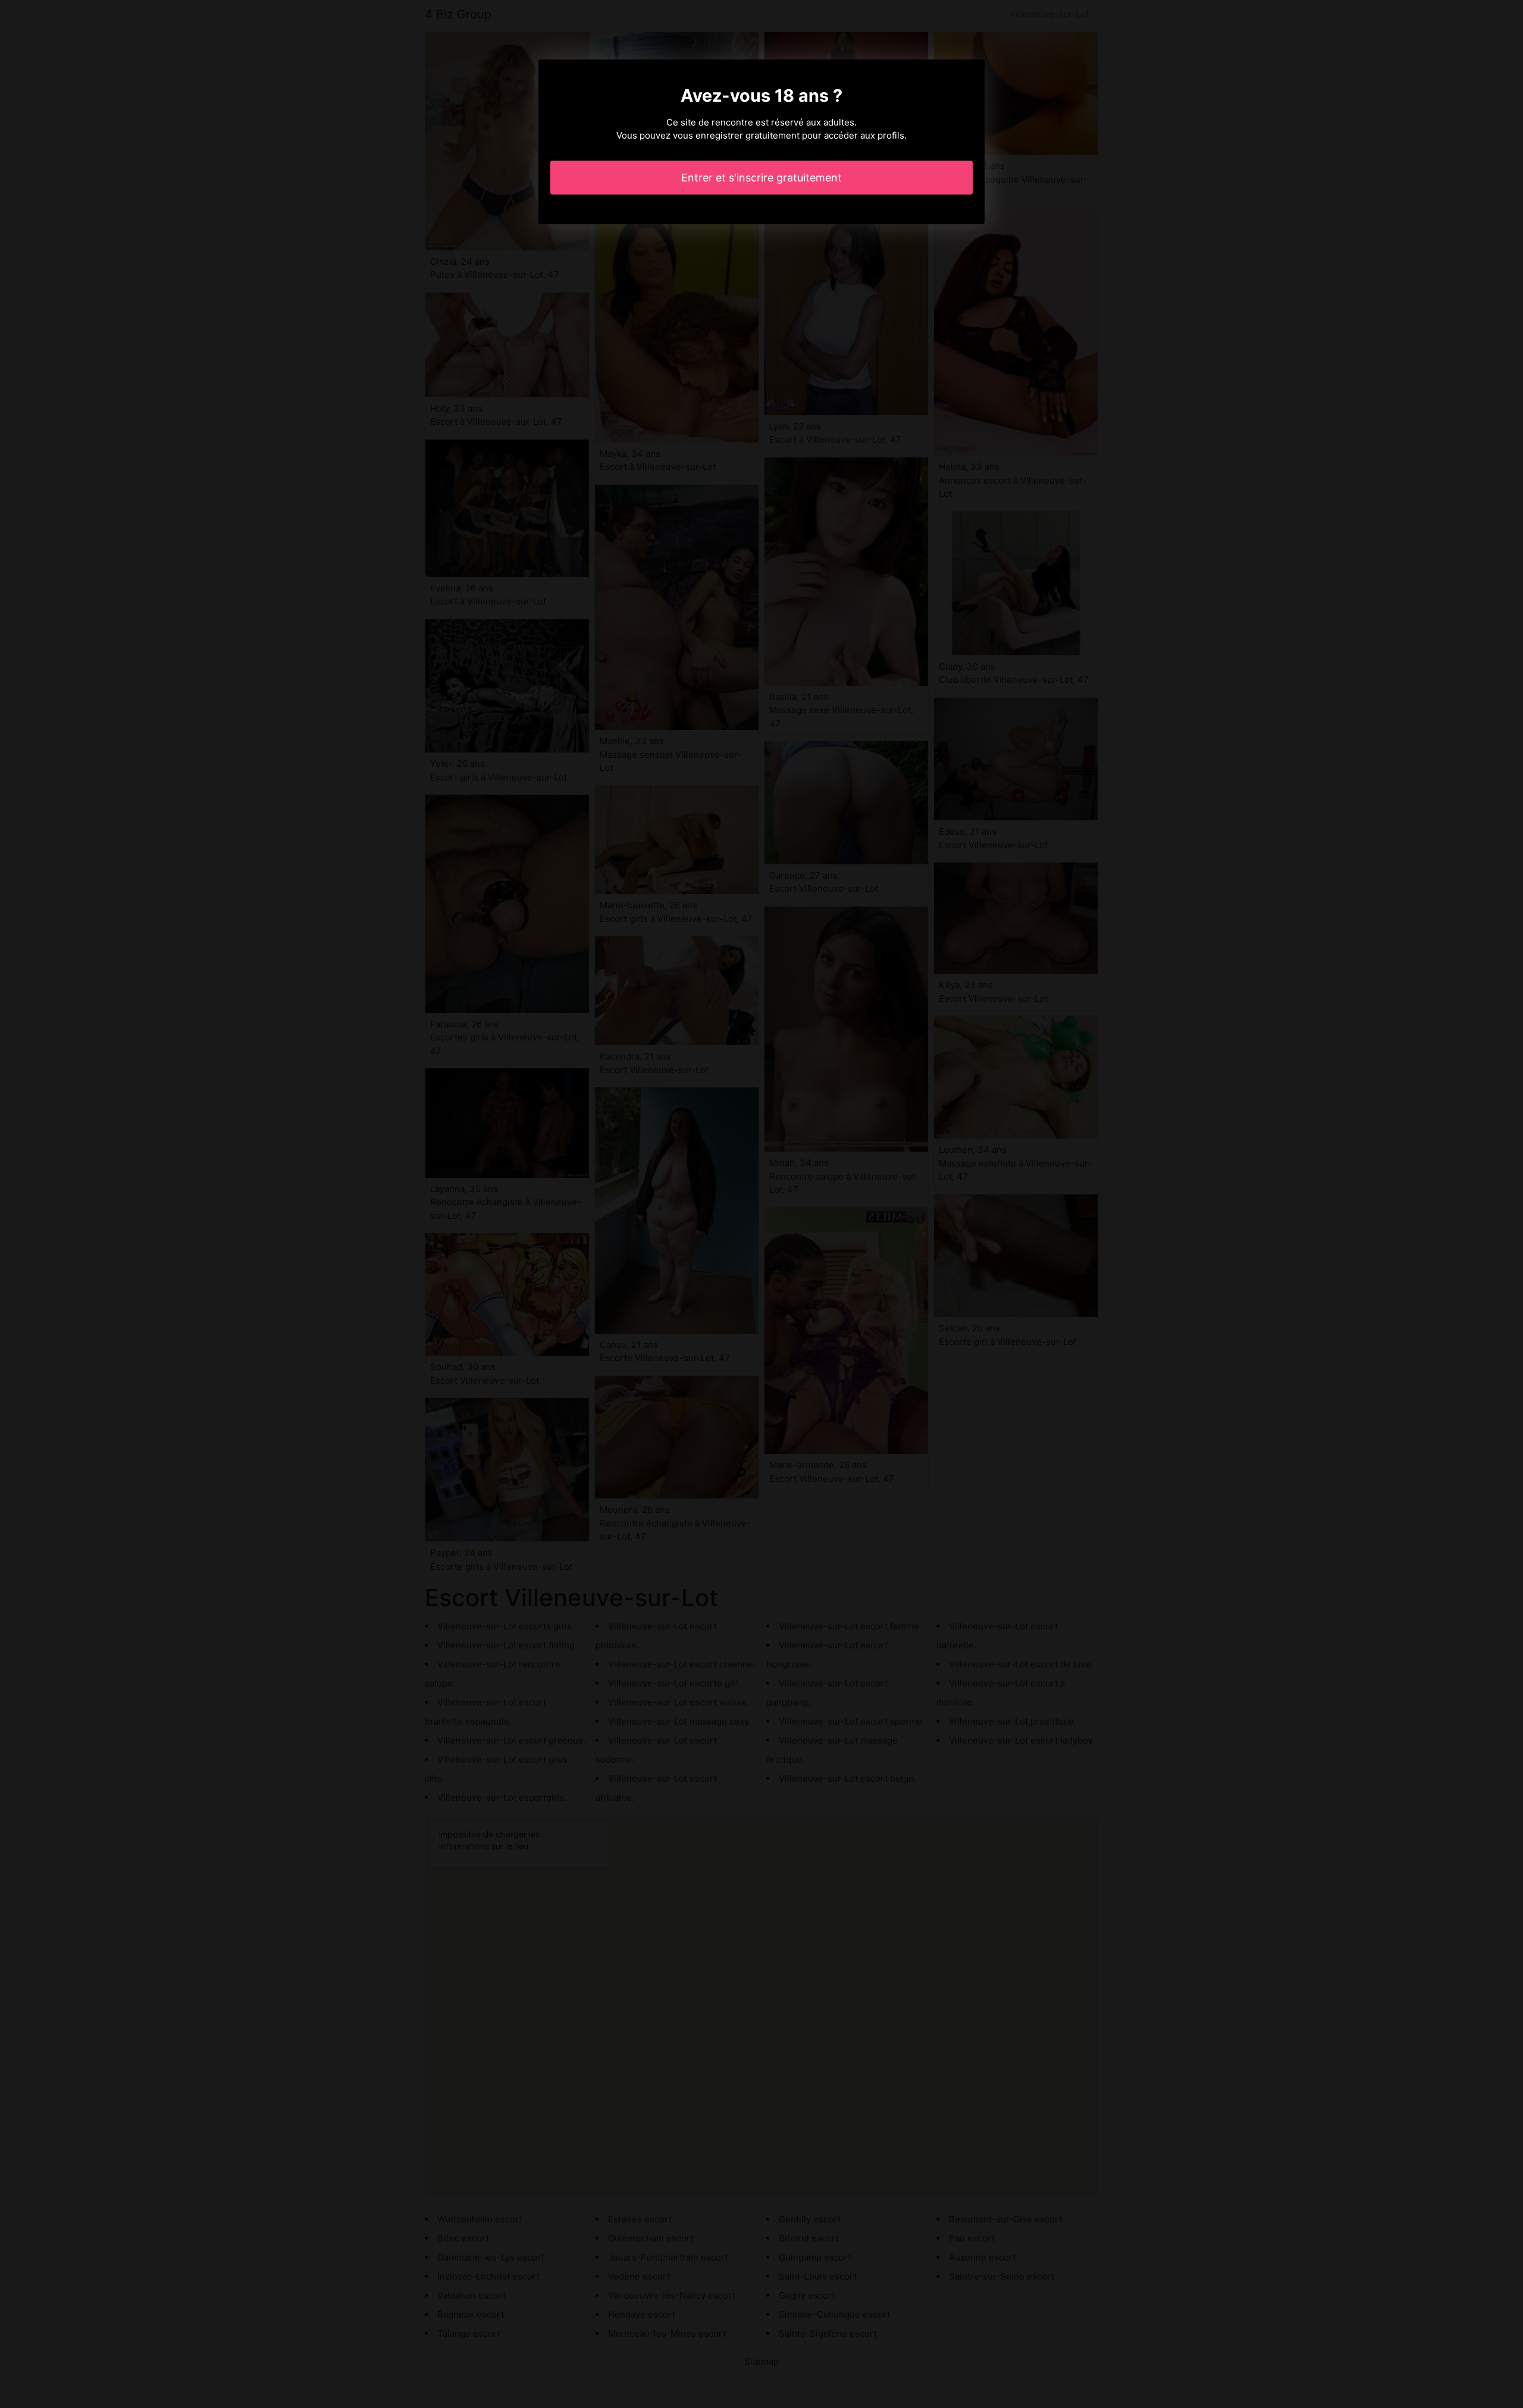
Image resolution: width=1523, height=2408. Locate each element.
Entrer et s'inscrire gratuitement (761, 178)
